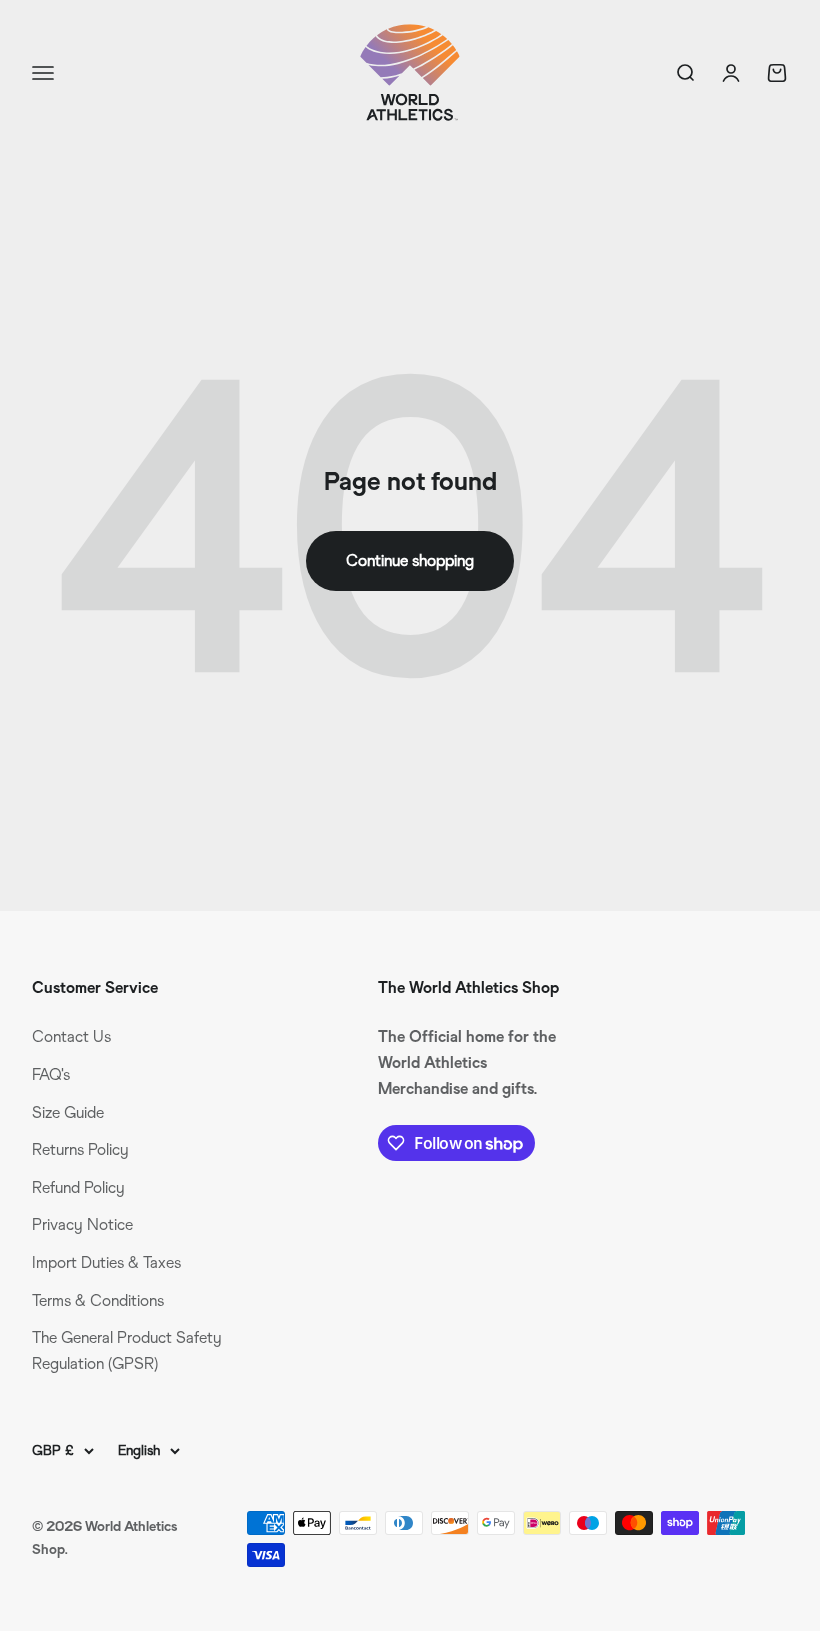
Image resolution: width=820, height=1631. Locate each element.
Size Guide (68, 1112)
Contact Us (71, 1036)
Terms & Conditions (98, 1300)
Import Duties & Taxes (106, 1262)
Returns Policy (80, 1149)
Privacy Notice (82, 1224)
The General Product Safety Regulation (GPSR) (127, 1350)
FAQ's (51, 1074)
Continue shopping (410, 560)
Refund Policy (78, 1187)
